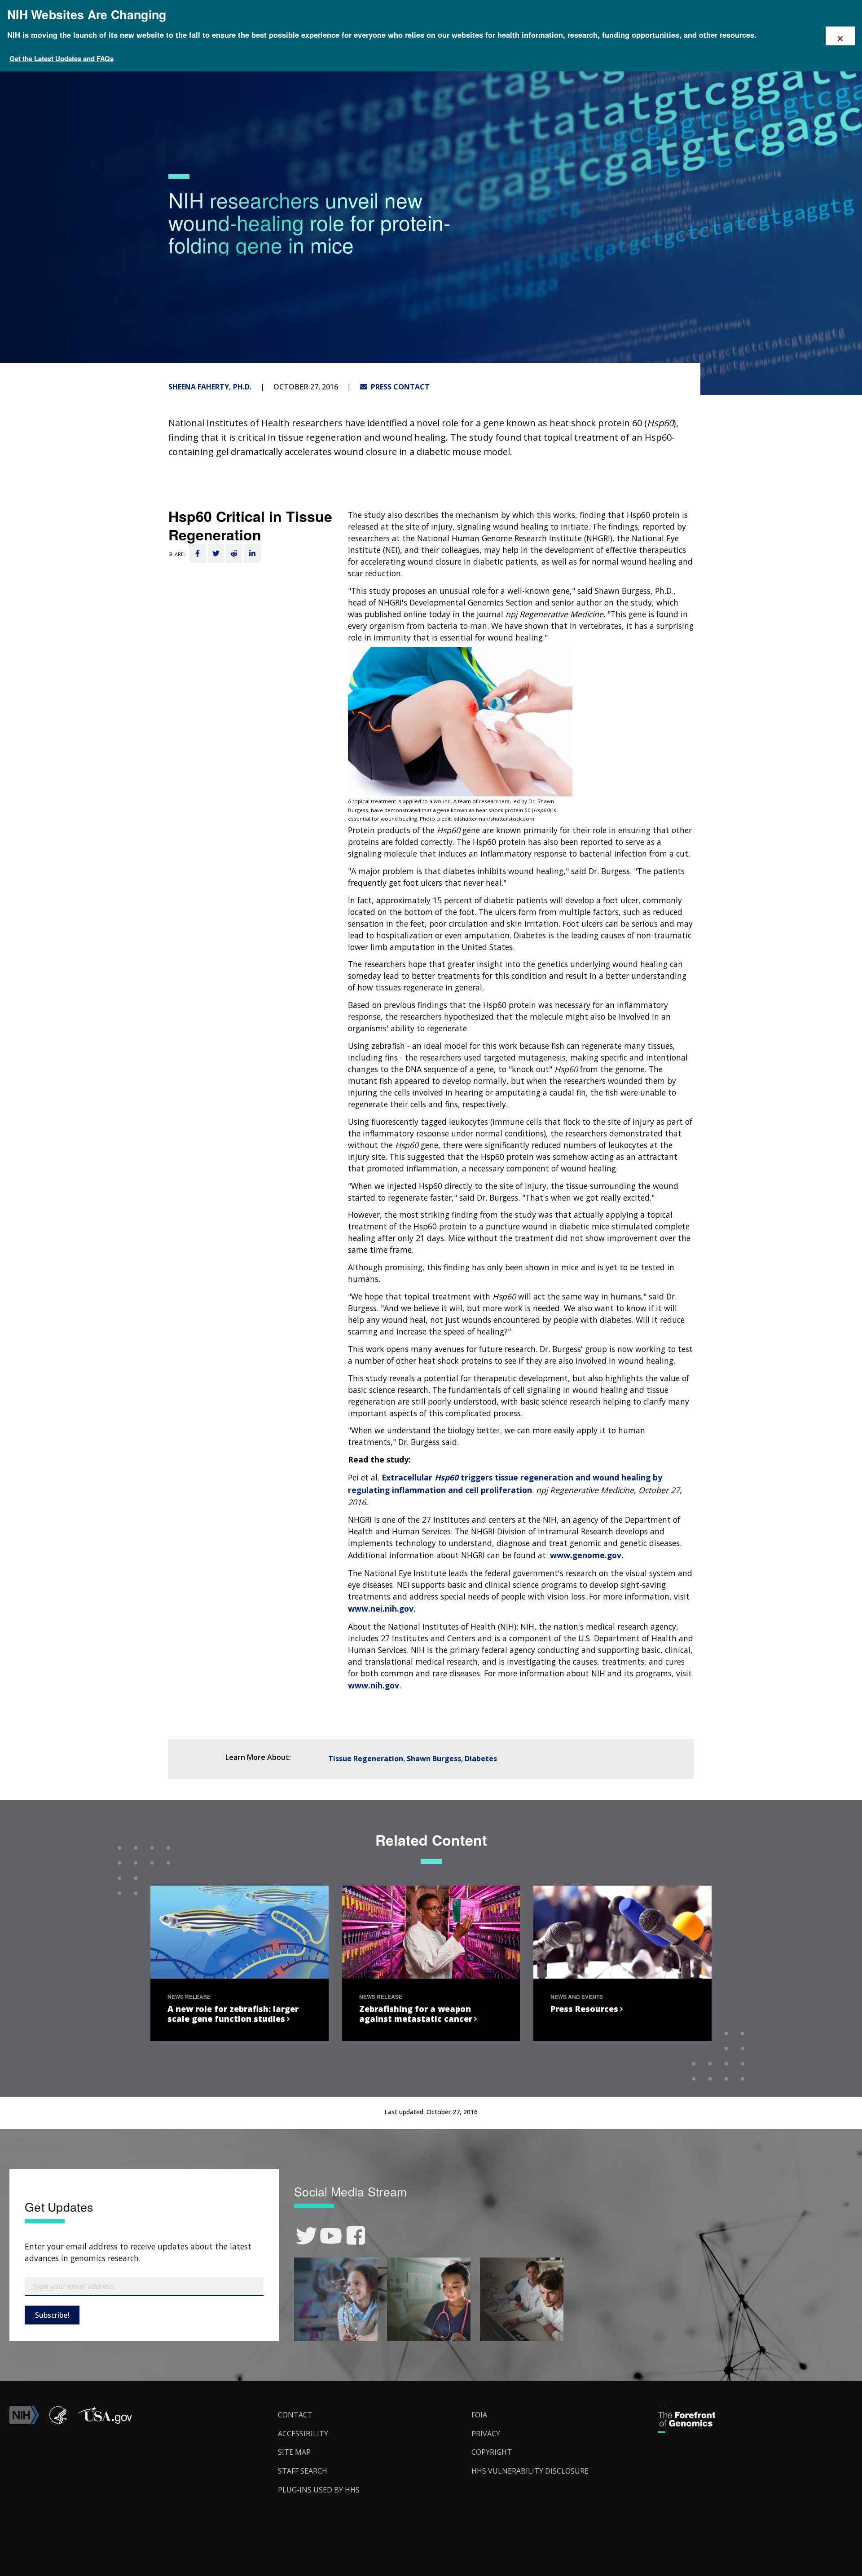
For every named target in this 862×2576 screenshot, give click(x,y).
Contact (295, 2415)
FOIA (479, 2415)
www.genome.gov (586, 1555)
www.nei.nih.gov (381, 1608)
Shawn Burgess (434, 1759)
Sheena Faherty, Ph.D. (210, 387)
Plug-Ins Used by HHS (319, 2490)
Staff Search (303, 2471)
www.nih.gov (374, 1685)
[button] (105, 2421)
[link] (306, 2236)
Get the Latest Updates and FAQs (62, 58)
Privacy (486, 2434)
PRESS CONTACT (398, 387)
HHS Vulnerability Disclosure (530, 2471)
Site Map (294, 2452)
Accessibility (303, 2434)
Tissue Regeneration (366, 1759)
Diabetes (481, 1759)
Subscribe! (52, 2315)
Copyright (492, 2452)
